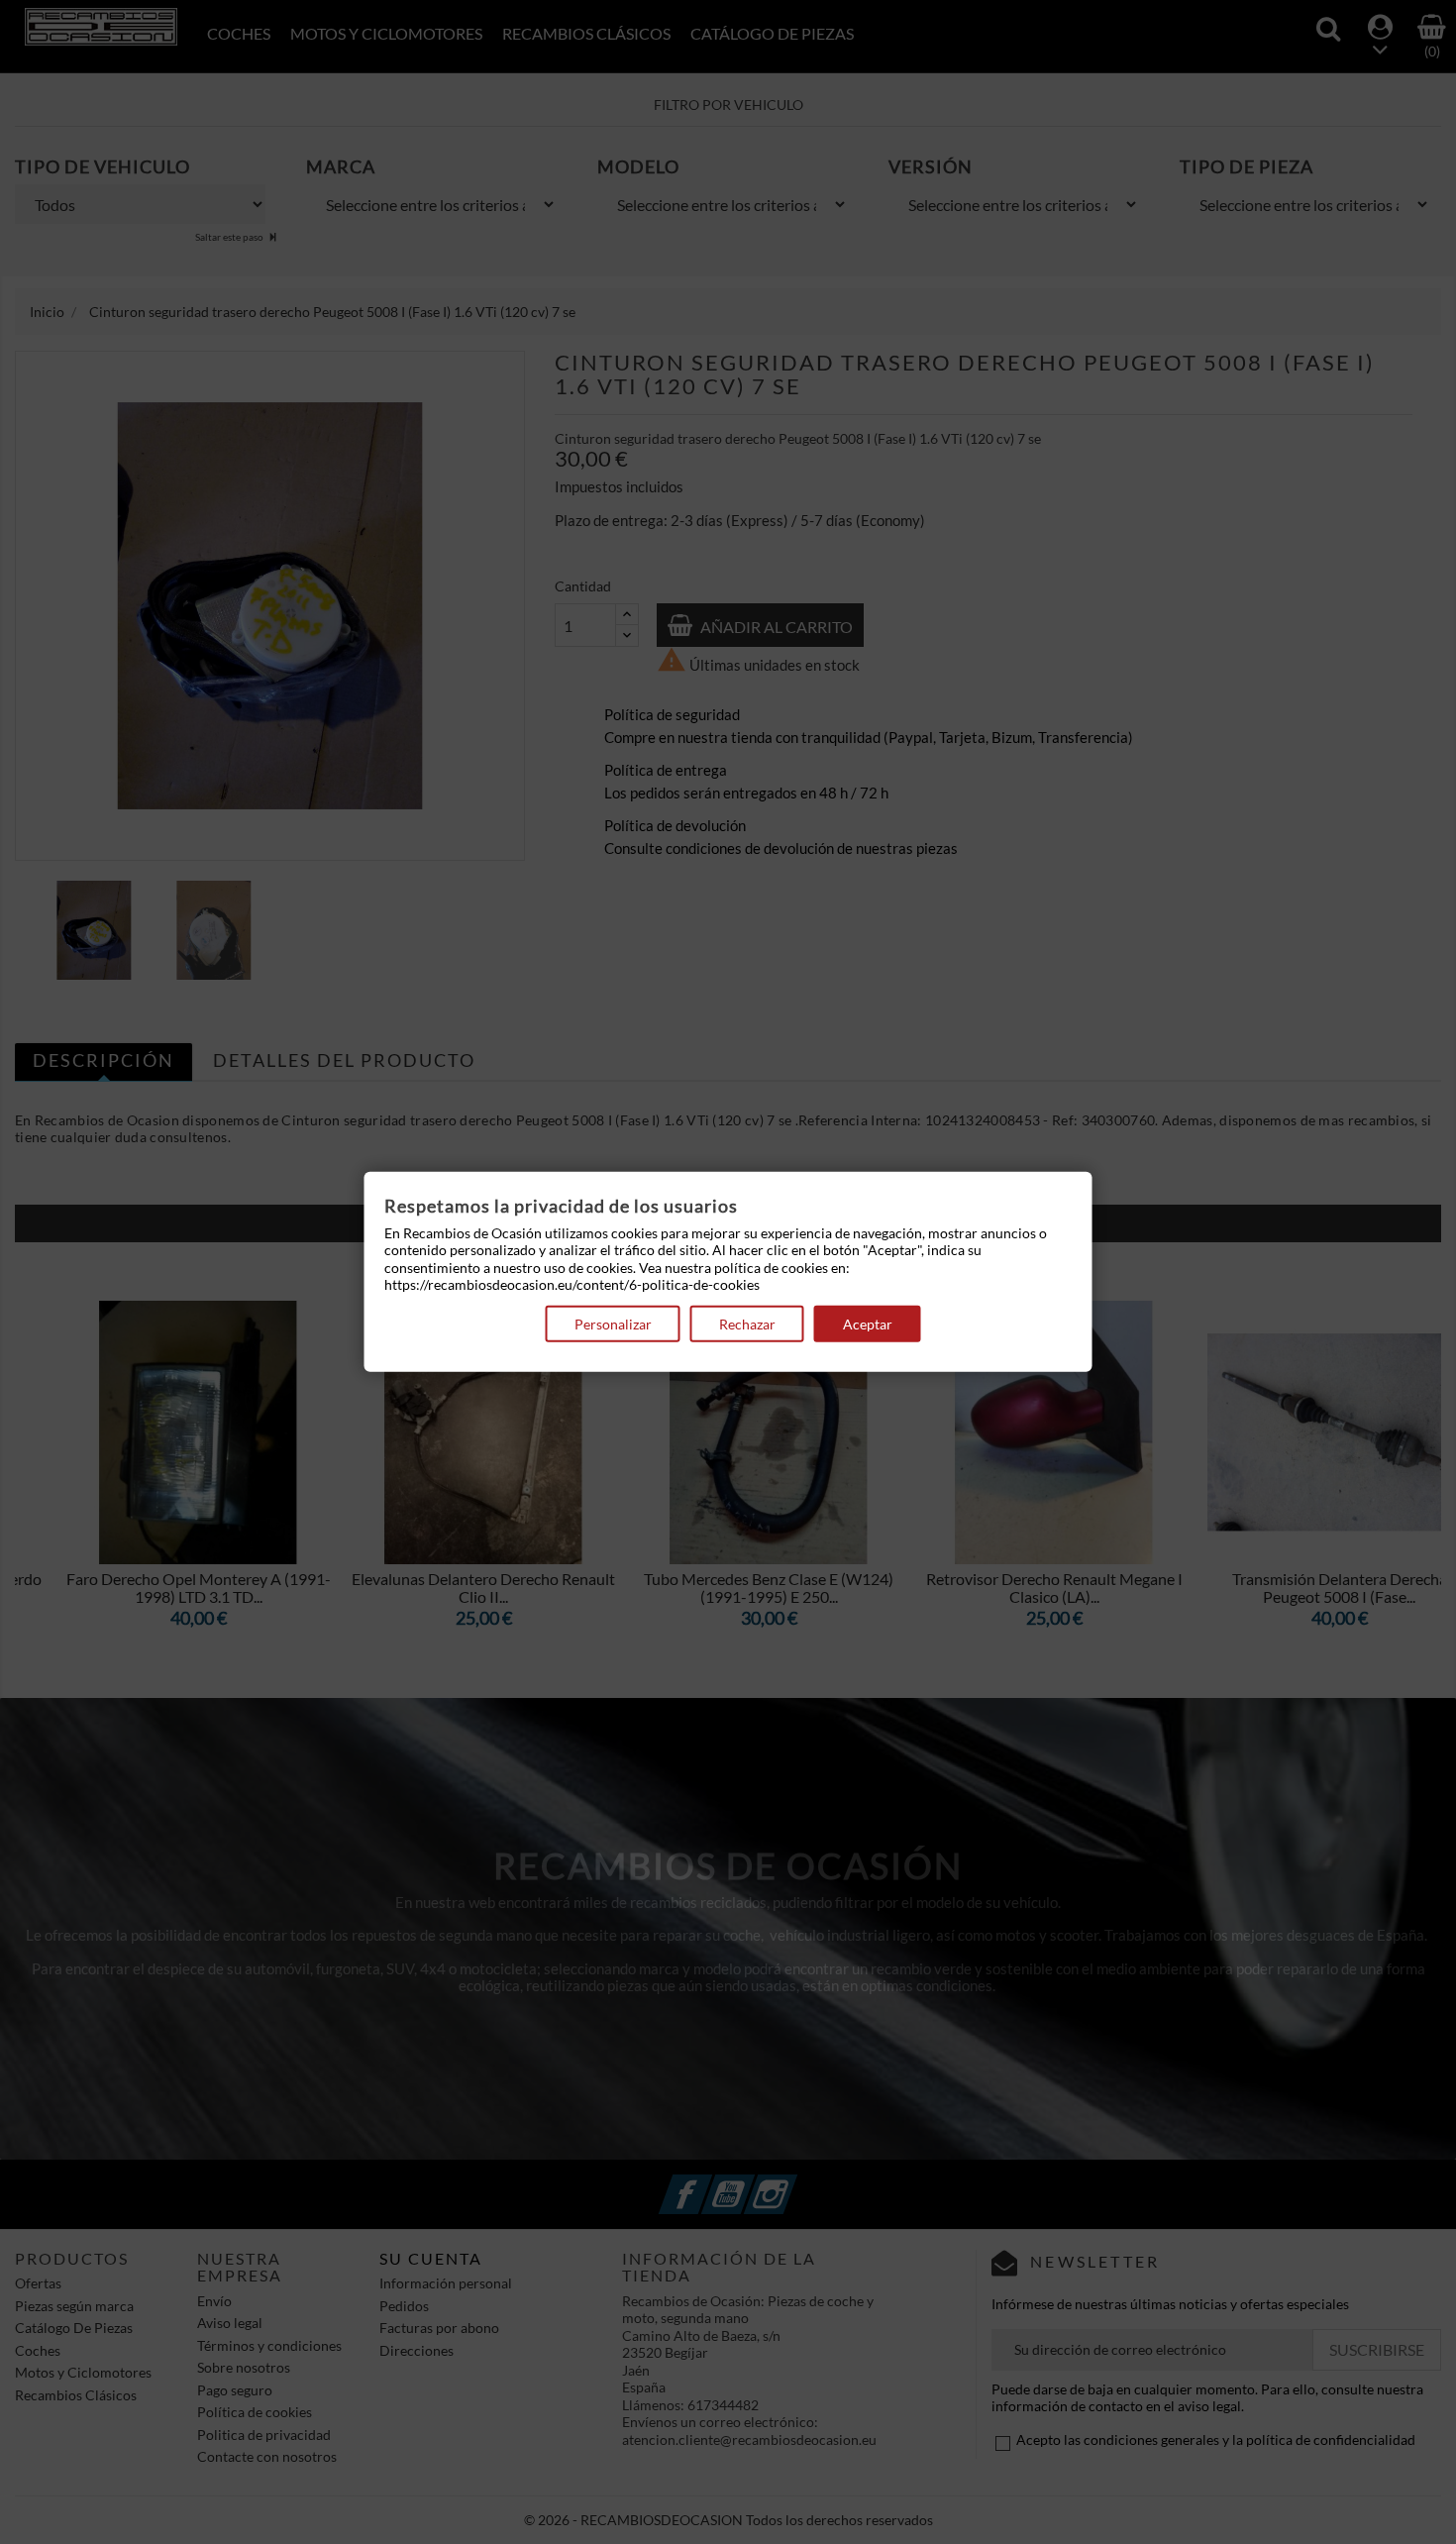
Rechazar (747, 1324)
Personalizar (613, 1324)
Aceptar (868, 1324)
